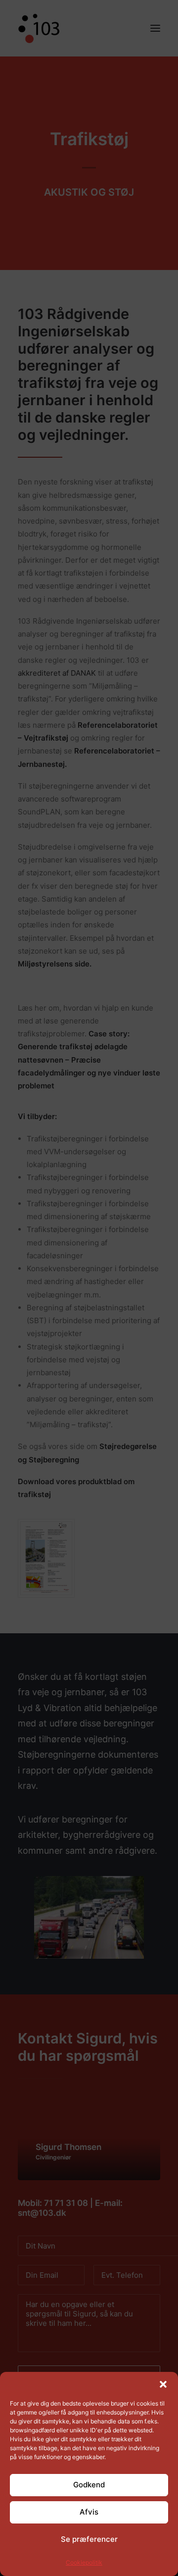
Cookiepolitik (84, 2562)
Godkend (89, 2485)
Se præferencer (89, 2539)
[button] (163, 2384)
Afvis (89, 2512)
